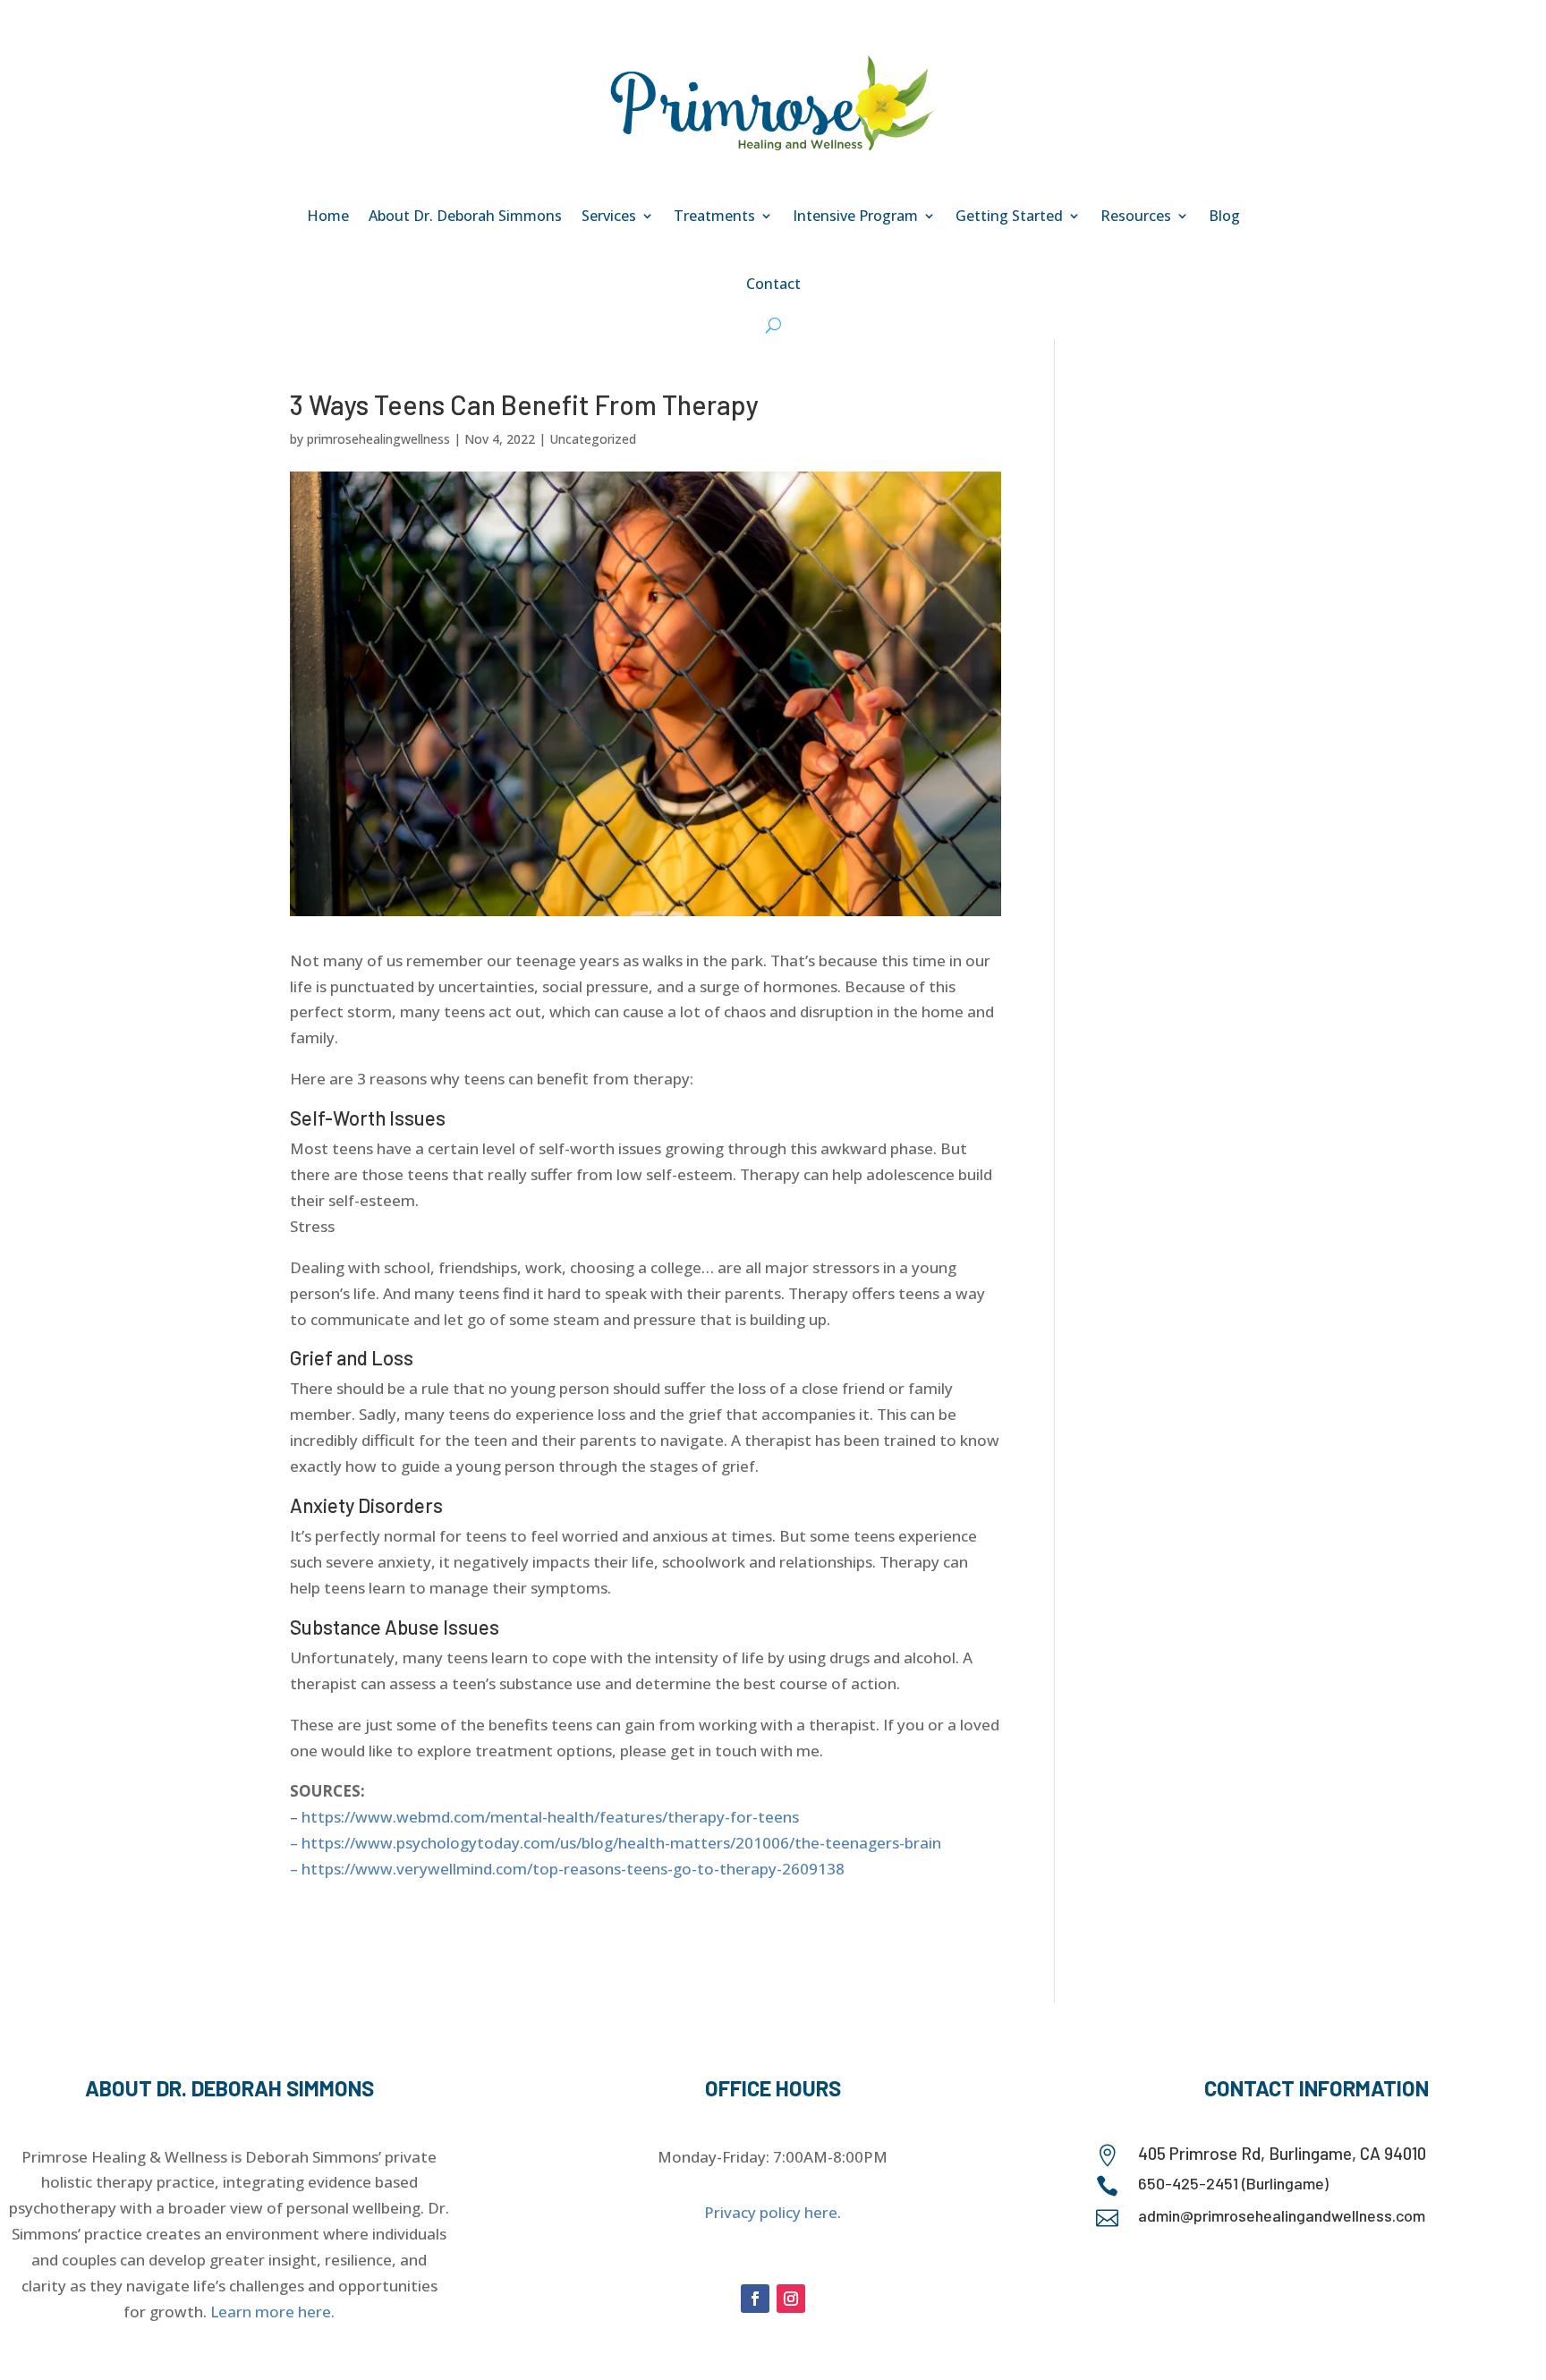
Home (328, 216)
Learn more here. (272, 2312)
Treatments (714, 216)
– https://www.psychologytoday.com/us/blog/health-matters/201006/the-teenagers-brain (616, 1843)
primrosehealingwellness (378, 439)
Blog (1224, 216)
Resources (1136, 216)
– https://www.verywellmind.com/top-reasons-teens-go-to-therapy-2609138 (567, 1869)
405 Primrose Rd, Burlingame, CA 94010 (1282, 2153)
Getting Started (1009, 216)
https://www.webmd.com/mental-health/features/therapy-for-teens (550, 1817)
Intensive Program (855, 216)
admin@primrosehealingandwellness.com (1282, 2215)
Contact (773, 284)
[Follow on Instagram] (791, 2299)
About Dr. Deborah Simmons (465, 216)
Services (609, 216)
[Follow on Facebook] (755, 2299)
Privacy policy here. (773, 2212)
